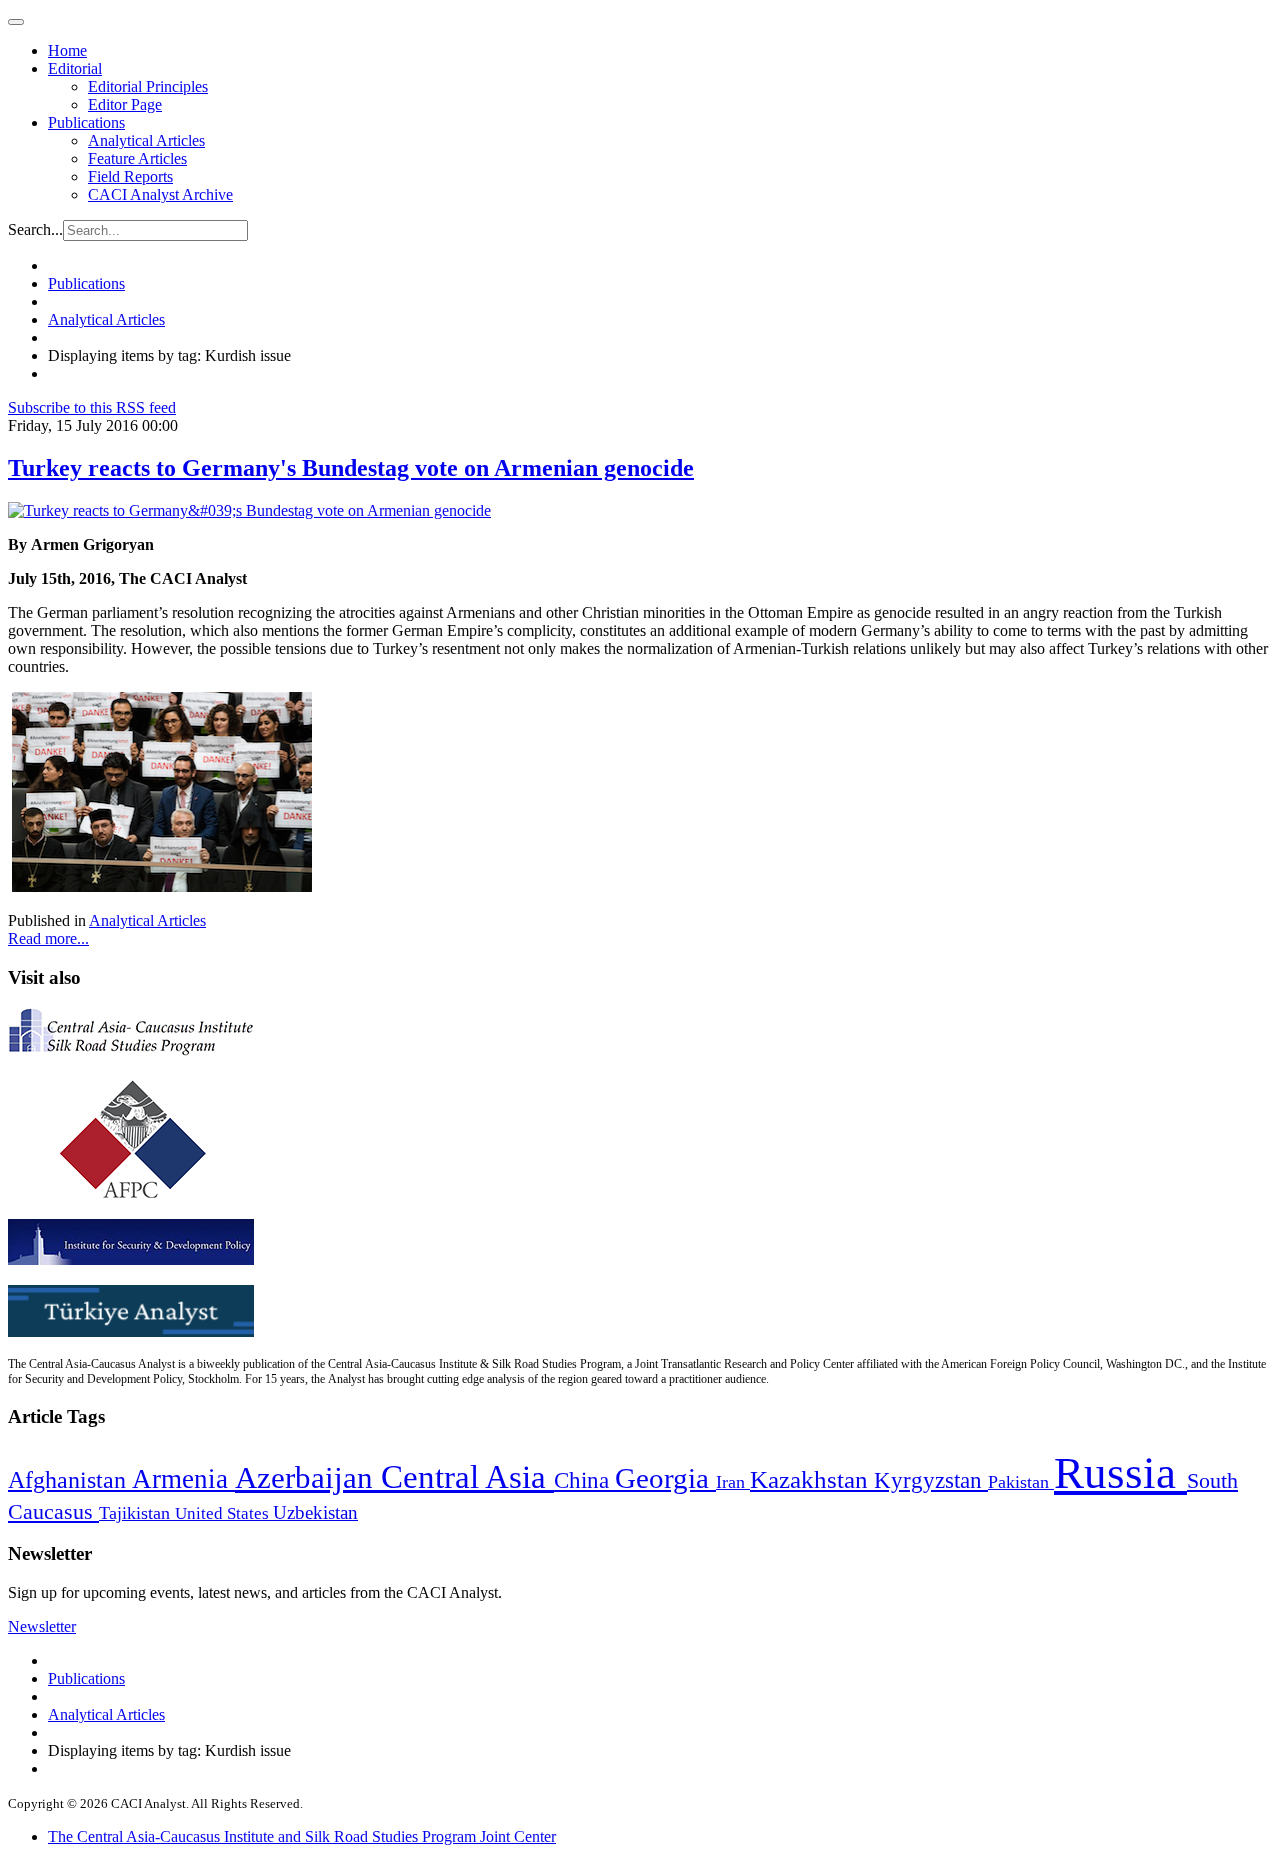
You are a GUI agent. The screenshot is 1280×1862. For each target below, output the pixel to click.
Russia (1120, 1473)
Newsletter (42, 1626)
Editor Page (125, 104)
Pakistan (1021, 1482)
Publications (86, 122)
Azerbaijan (308, 1478)
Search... (35, 229)
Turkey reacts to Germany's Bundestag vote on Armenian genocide (351, 468)
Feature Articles (137, 158)
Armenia (183, 1479)
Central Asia (467, 1476)
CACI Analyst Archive (160, 194)
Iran (733, 1482)
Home (67, 50)
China (584, 1480)
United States (224, 1513)
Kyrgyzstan (931, 1480)
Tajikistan (137, 1513)
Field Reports (130, 176)
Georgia (665, 1478)
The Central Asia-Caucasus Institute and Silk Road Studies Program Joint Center (302, 1836)
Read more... (48, 938)
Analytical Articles (146, 140)
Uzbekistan (315, 1512)
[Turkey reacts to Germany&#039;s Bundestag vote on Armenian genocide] (249, 510)
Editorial (75, 68)
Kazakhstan (812, 1479)
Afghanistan (70, 1480)
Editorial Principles (148, 86)
